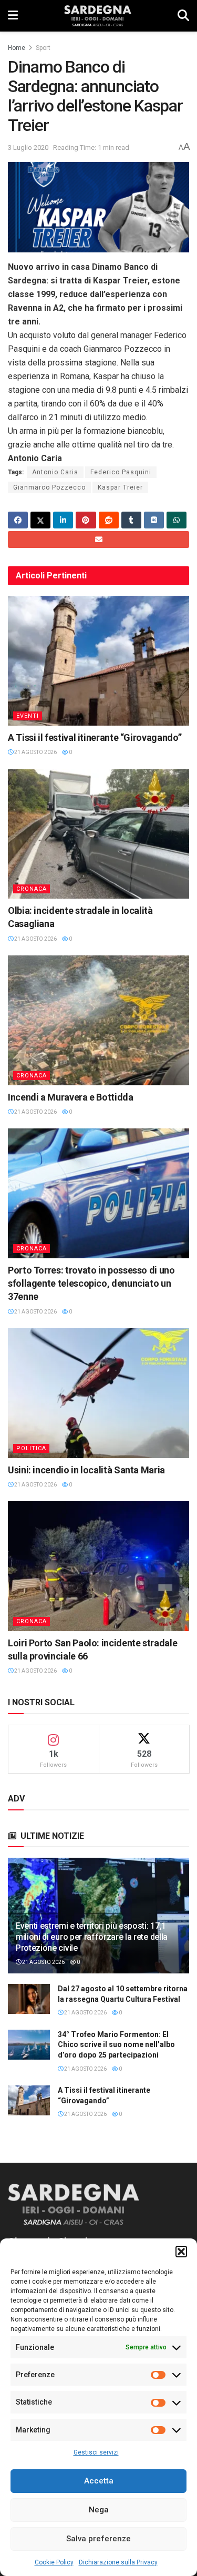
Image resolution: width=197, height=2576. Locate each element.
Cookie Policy (54, 2562)
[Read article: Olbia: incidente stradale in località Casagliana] (98, 834)
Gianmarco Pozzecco (49, 487)
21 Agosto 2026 (35, 752)
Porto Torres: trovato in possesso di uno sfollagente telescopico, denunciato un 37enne (91, 1283)
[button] (181, 2252)
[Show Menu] (13, 16)
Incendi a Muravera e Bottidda (71, 1097)
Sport (43, 48)
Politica (31, 1448)
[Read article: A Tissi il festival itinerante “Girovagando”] (98, 661)
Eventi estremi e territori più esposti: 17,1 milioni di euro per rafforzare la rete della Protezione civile (92, 1937)
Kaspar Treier (120, 487)
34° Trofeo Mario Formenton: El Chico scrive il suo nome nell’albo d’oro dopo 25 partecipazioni (116, 2045)
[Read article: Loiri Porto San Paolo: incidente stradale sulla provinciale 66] (98, 1566)
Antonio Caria (55, 472)
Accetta (99, 2481)
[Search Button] (183, 16)
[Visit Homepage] (97, 16)
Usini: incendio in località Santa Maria (86, 1470)
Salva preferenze (98, 2539)
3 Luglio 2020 (28, 147)
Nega (99, 2510)
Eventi (28, 716)
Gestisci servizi (96, 2452)
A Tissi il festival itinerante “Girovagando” (95, 737)
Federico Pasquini (121, 472)
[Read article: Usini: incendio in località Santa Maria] (98, 1393)
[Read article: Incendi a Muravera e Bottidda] (98, 1020)
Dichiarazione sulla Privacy (118, 2562)
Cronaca (32, 889)
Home (17, 48)
